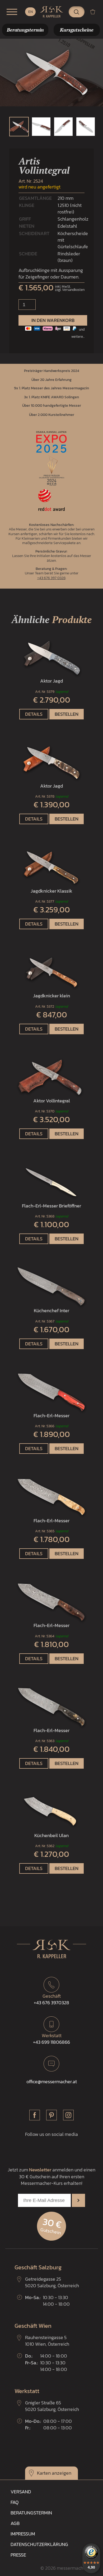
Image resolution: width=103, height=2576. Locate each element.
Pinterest (51, 2115)
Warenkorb (95, 12)
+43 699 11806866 (51, 2039)
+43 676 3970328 (51, 1999)
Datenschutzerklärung (39, 2544)
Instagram (68, 2115)
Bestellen (67, 714)
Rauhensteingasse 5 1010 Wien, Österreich (47, 2341)
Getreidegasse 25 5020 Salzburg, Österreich (52, 2282)
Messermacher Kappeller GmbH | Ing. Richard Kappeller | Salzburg (51, 12)
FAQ (15, 2502)
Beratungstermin (31, 2513)
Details (34, 714)
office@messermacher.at (52, 2082)
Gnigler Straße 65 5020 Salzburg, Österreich (52, 2406)
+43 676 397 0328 (51, 578)
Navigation (12, 12)
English (30, 12)
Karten (44, 2473)
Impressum (23, 2534)
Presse (18, 2555)
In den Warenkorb (53, 320)
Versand (21, 2492)
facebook (35, 2115)
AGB (15, 2523)
